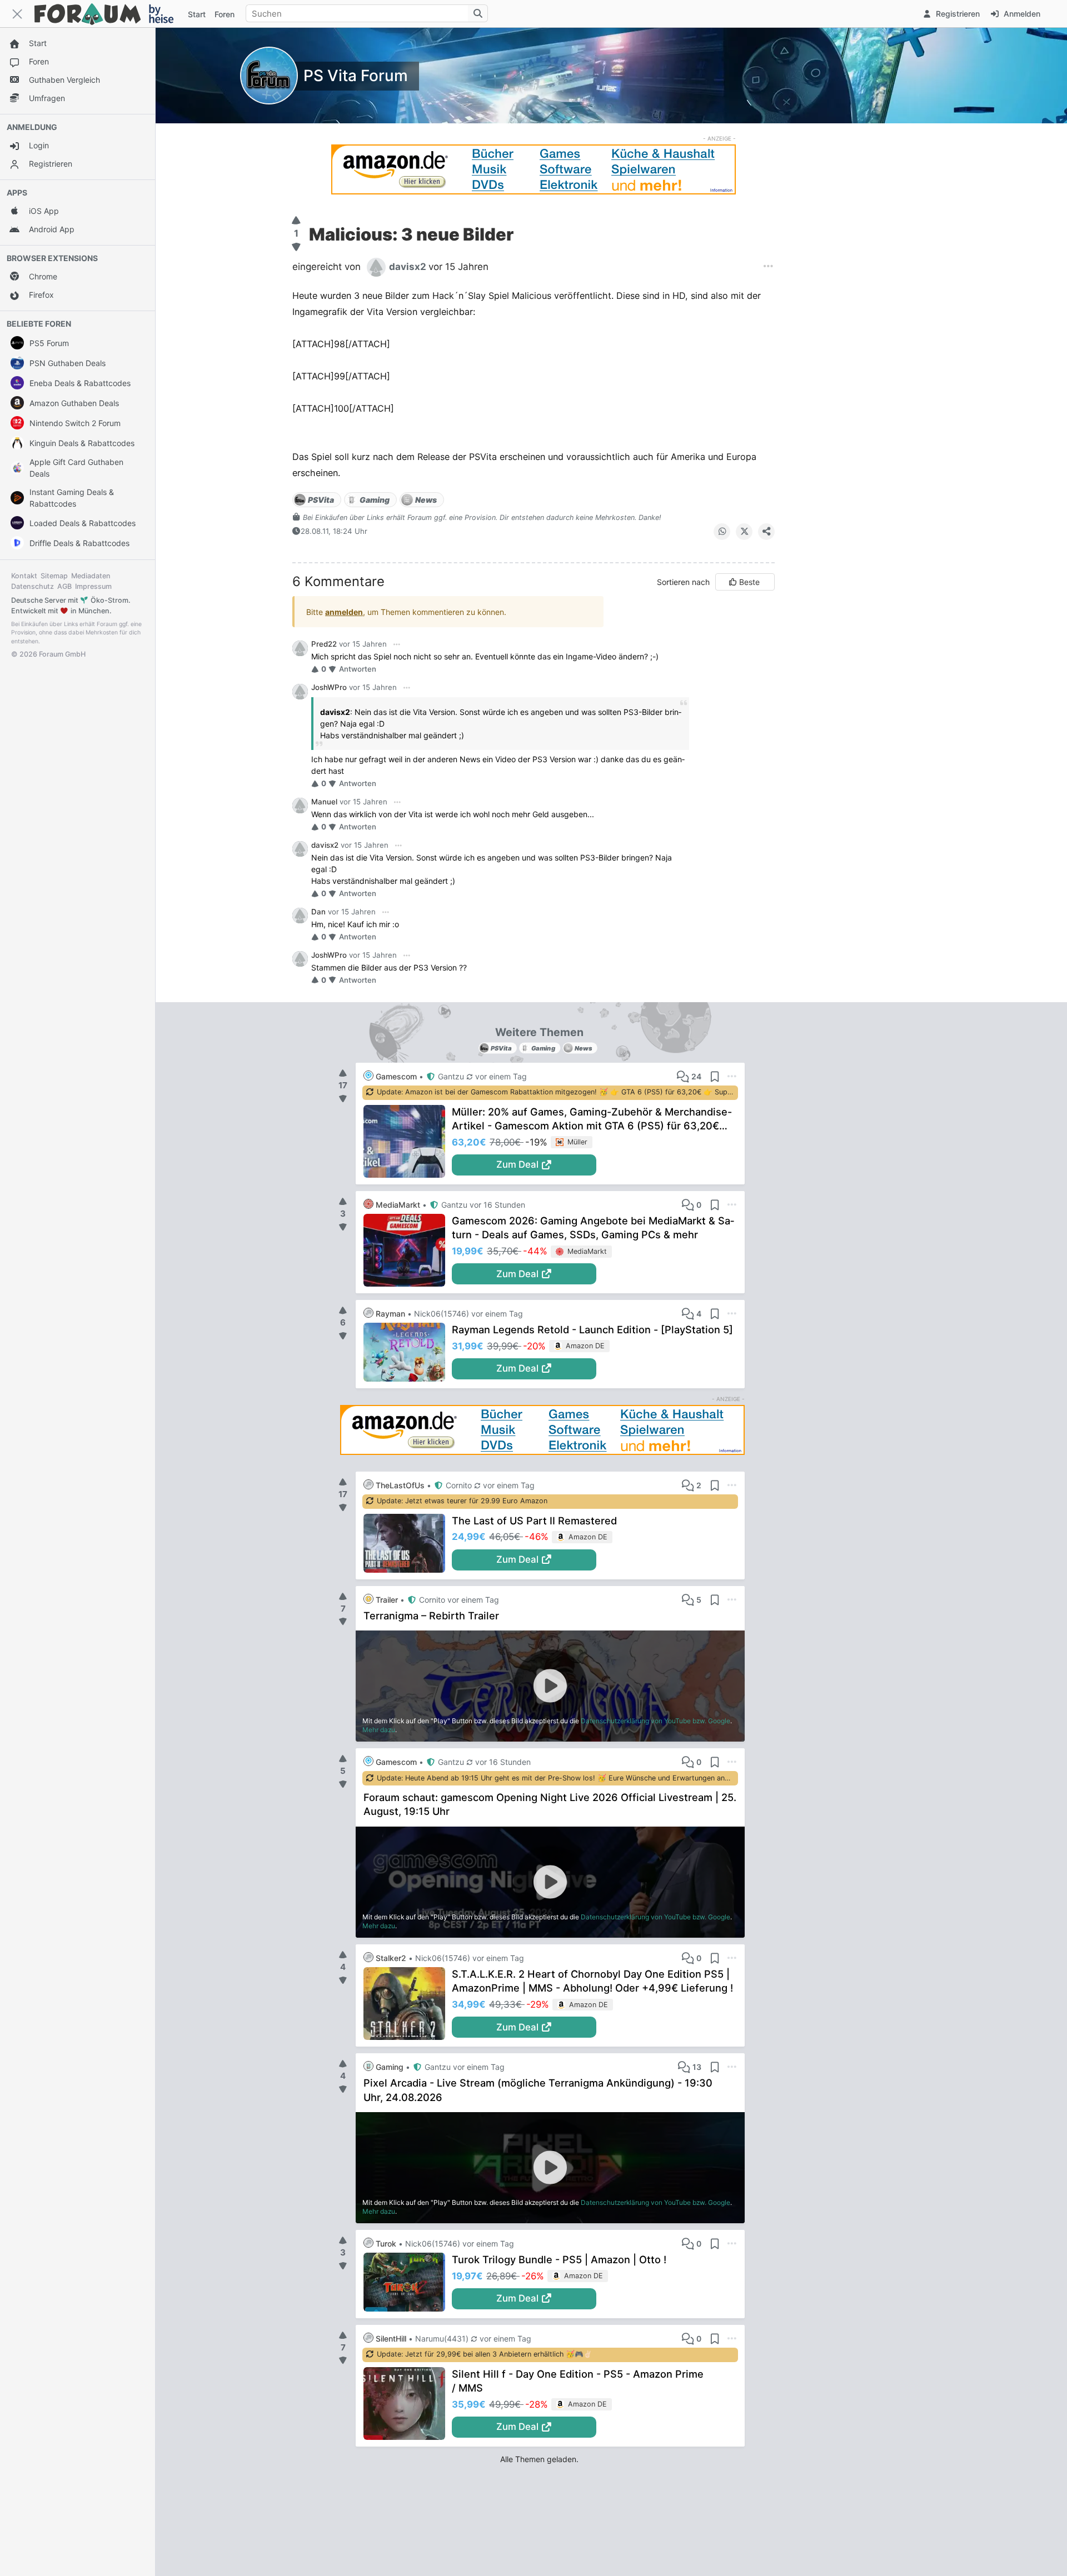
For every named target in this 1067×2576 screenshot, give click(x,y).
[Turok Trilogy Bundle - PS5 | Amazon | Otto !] (408, 2282)
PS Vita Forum (356, 76)
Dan (318, 912)
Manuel (324, 802)
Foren (225, 14)
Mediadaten (91, 576)
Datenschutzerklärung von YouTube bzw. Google (655, 1721)
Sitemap (54, 576)
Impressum (93, 586)
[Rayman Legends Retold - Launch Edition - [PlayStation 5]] (408, 1352)
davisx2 (325, 845)
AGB (64, 586)
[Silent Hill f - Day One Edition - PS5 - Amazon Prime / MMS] (408, 2404)
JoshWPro (329, 687)
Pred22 (324, 644)
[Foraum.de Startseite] (109, 14)
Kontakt (24, 576)
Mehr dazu (379, 1730)
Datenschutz (33, 586)
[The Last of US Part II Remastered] (408, 1543)
